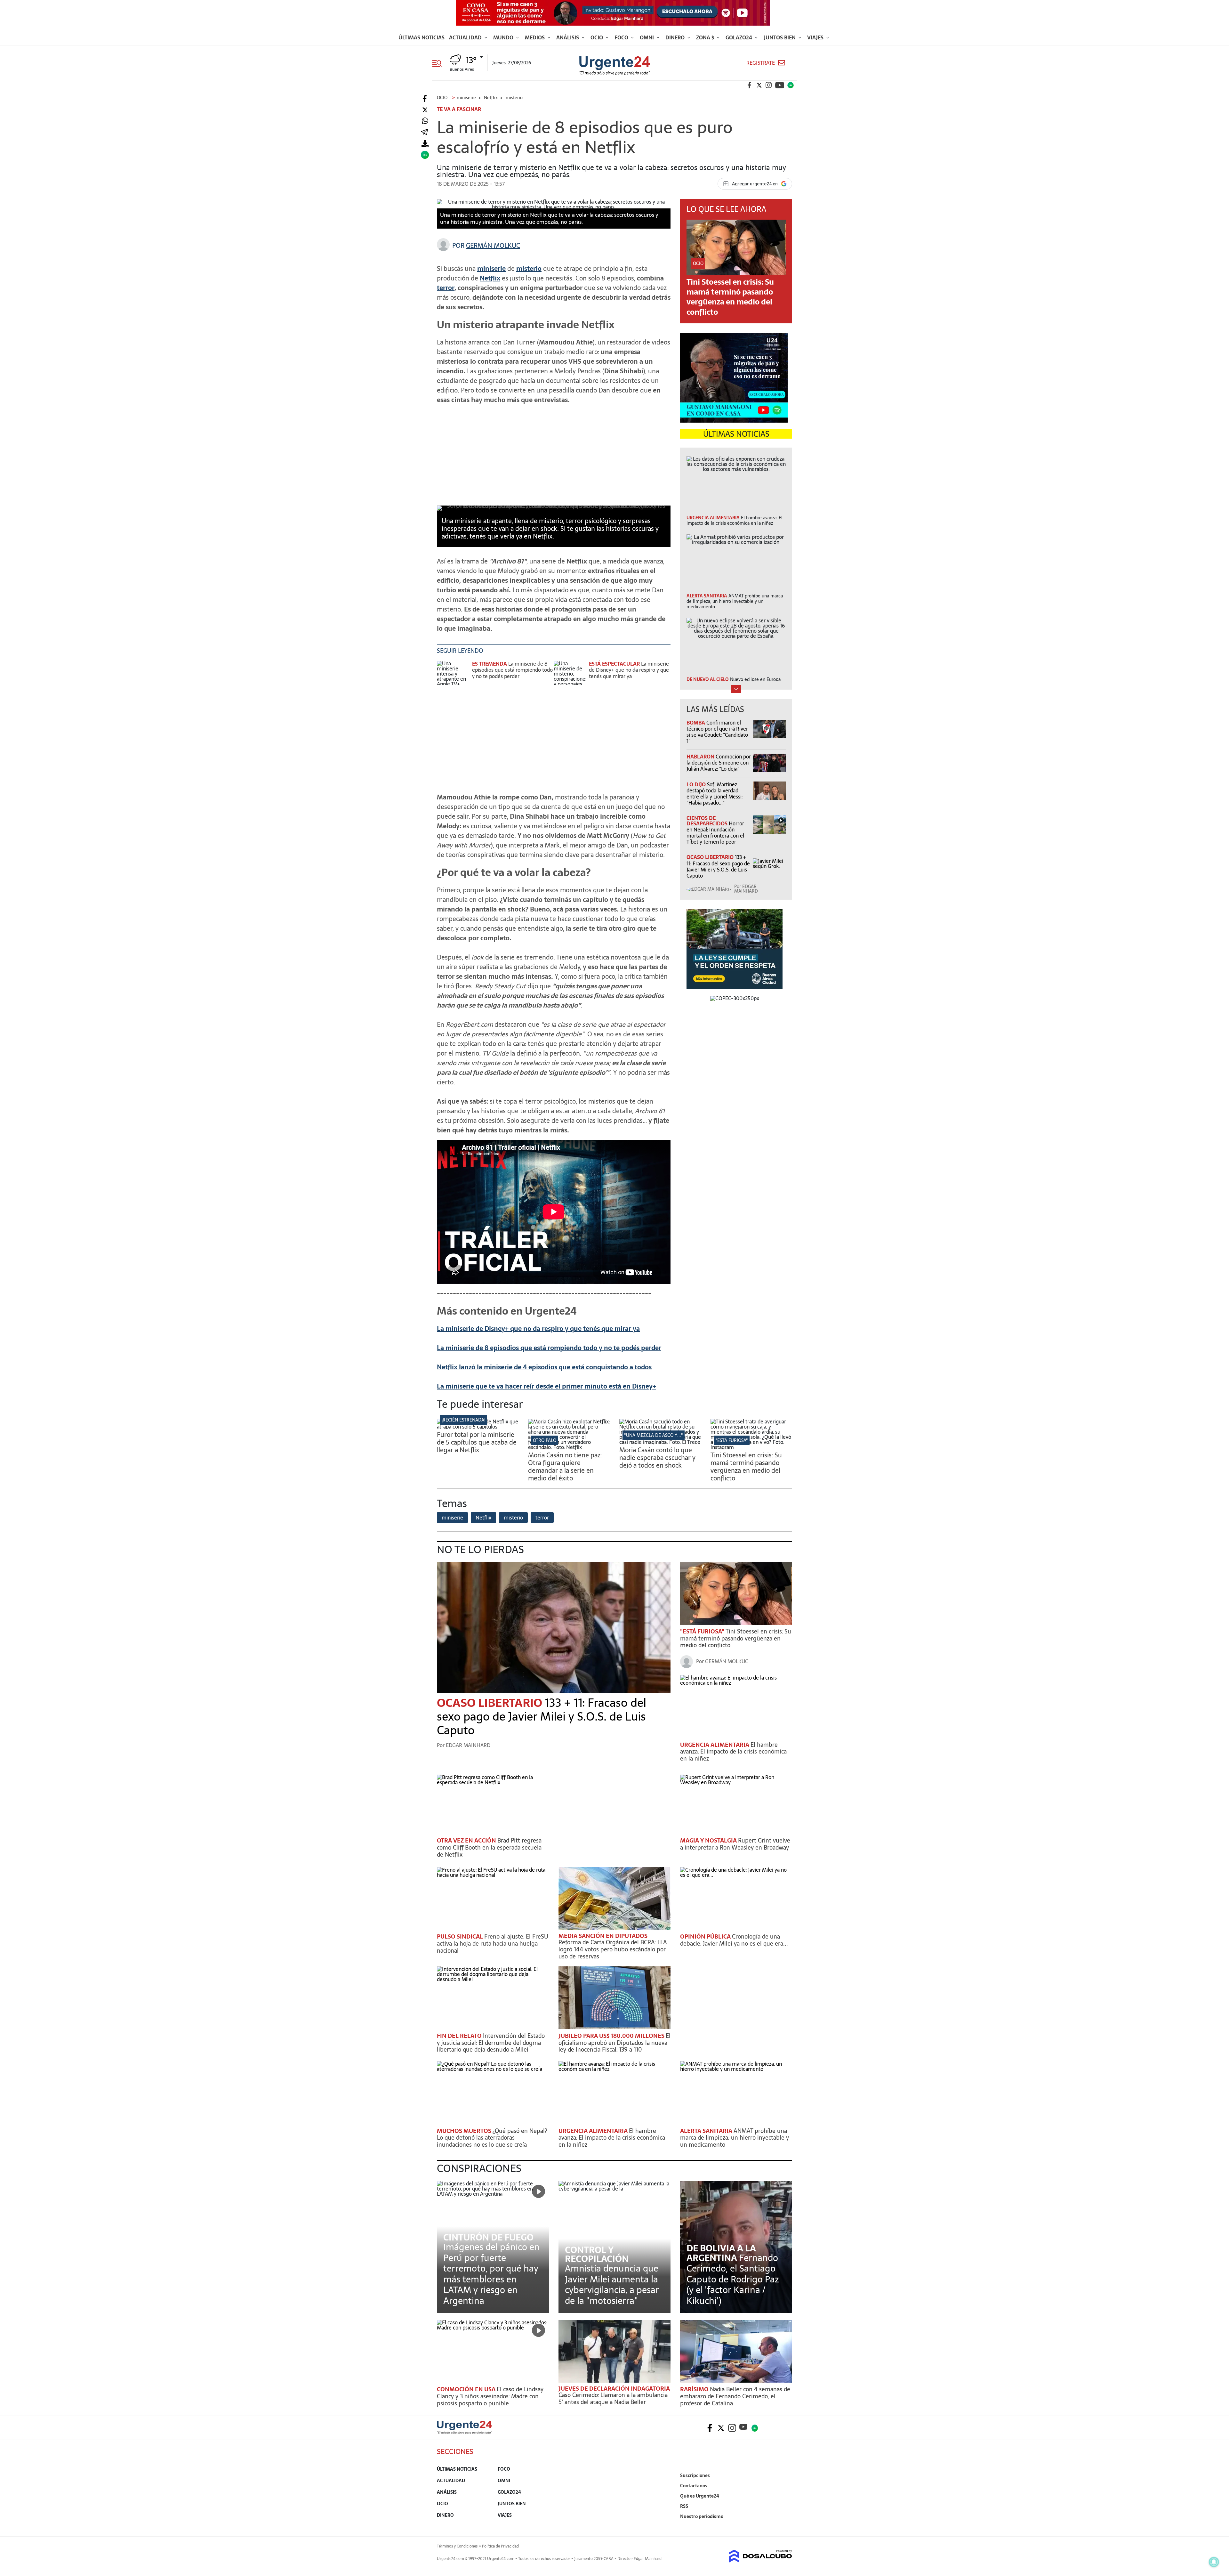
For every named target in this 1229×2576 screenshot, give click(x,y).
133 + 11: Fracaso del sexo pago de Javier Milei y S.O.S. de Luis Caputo (718, 866)
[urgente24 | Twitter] (759, 85)
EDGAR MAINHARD (746, 889)
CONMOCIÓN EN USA (467, 2389)
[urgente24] (464, 2432)
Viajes (816, 37)
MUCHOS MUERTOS (465, 2131)
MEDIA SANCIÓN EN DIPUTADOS (603, 1936)
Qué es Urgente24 (700, 2496)
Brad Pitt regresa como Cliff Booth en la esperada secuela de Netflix (489, 1847)
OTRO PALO (545, 1440)
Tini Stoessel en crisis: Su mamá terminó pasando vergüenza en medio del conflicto (730, 297)
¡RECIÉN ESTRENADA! (463, 1420)
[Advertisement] (554, 454)
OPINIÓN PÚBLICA (706, 1936)
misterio (529, 269)
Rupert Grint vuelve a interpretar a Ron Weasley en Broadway (735, 1844)
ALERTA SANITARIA (707, 2131)
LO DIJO (697, 784)
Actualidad (466, 37)
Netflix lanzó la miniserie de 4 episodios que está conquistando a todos (544, 1367)
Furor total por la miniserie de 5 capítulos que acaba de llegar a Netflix (477, 1442)
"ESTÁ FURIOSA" (732, 1440)
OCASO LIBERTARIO (711, 857)
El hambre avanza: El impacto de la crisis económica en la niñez (733, 1752)
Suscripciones (695, 2475)
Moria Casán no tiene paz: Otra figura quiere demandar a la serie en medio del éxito (565, 1467)
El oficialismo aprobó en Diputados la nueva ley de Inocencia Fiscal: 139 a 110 (614, 2043)
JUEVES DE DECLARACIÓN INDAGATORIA (614, 2389)
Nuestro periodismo (702, 2516)
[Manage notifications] (1214, 2562)
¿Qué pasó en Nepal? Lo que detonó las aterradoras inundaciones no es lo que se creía (492, 2138)
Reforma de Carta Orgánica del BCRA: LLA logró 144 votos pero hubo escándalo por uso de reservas (613, 1949)
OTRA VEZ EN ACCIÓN (467, 1840)
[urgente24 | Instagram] (769, 85)
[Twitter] (425, 110)
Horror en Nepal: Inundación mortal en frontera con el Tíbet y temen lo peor (715, 833)
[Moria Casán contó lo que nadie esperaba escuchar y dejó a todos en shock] (660, 1442)
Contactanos (694, 2486)
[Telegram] (424, 132)
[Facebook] (425, 99)
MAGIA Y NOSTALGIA (709, 1840)
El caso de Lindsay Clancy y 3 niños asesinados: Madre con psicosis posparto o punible (490, 2396)
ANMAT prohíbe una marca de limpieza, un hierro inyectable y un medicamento (735, 2138)
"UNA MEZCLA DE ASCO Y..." (654, 1435)
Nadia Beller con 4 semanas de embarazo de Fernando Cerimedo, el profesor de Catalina (735, 2396)
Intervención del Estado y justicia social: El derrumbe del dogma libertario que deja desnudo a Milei (491, 2043)
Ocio (597, 37)
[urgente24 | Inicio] (785, 2526)
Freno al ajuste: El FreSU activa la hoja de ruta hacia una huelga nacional (493, 1943)
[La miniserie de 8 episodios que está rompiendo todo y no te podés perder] (453, 673)
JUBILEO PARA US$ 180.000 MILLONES (612, 2036)
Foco (622, 37)
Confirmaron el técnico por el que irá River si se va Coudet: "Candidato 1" (717, 732)
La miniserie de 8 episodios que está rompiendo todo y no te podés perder (512, 670)
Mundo (504, 37)
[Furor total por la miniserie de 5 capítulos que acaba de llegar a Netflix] (478, 1427)
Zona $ (706, 37)
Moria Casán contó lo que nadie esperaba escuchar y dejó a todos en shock (657, 1458)
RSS (684, 2506)
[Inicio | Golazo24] (791, 85)
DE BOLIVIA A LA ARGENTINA (721, 2253)
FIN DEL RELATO (460, 2036)
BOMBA (696, 723)
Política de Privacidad (500, 2546)
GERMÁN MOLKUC (493, 246)
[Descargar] (425, 144)
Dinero (676, 37)
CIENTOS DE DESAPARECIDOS (708, 821)
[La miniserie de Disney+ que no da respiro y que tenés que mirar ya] (570, 673)
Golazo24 (739, 37)
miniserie (491, 269)
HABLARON (701, 757)
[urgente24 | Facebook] (750, 85)
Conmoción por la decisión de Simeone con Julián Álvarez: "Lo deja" (719, 763)
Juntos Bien (780, 37)
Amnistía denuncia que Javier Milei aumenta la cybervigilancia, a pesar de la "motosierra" (612, 2284)
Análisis (568, 37)
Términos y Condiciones (457, 2546)
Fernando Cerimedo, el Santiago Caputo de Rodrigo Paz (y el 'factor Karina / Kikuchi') (733, 2279)
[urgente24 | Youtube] (780, 85)
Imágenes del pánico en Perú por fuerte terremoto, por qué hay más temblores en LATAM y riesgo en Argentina (491, 2274)
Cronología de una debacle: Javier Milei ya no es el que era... (734, 1940)
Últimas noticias (422, 37)
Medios (535, 37)
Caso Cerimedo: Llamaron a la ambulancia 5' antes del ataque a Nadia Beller (613, 2398)
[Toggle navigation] (439, 63)
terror (446, 288)
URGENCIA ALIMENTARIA (715, 1745)
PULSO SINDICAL (461, 1936)
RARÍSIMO (695, 2389)
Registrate (761, 63)
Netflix (490, 278)
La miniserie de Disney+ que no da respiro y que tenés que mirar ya (629, 670)
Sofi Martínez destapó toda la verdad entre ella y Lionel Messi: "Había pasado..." (715, 794)
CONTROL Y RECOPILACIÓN (597, 2254)
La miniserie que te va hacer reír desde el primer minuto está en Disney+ (546, 1386)
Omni (647, 37)
